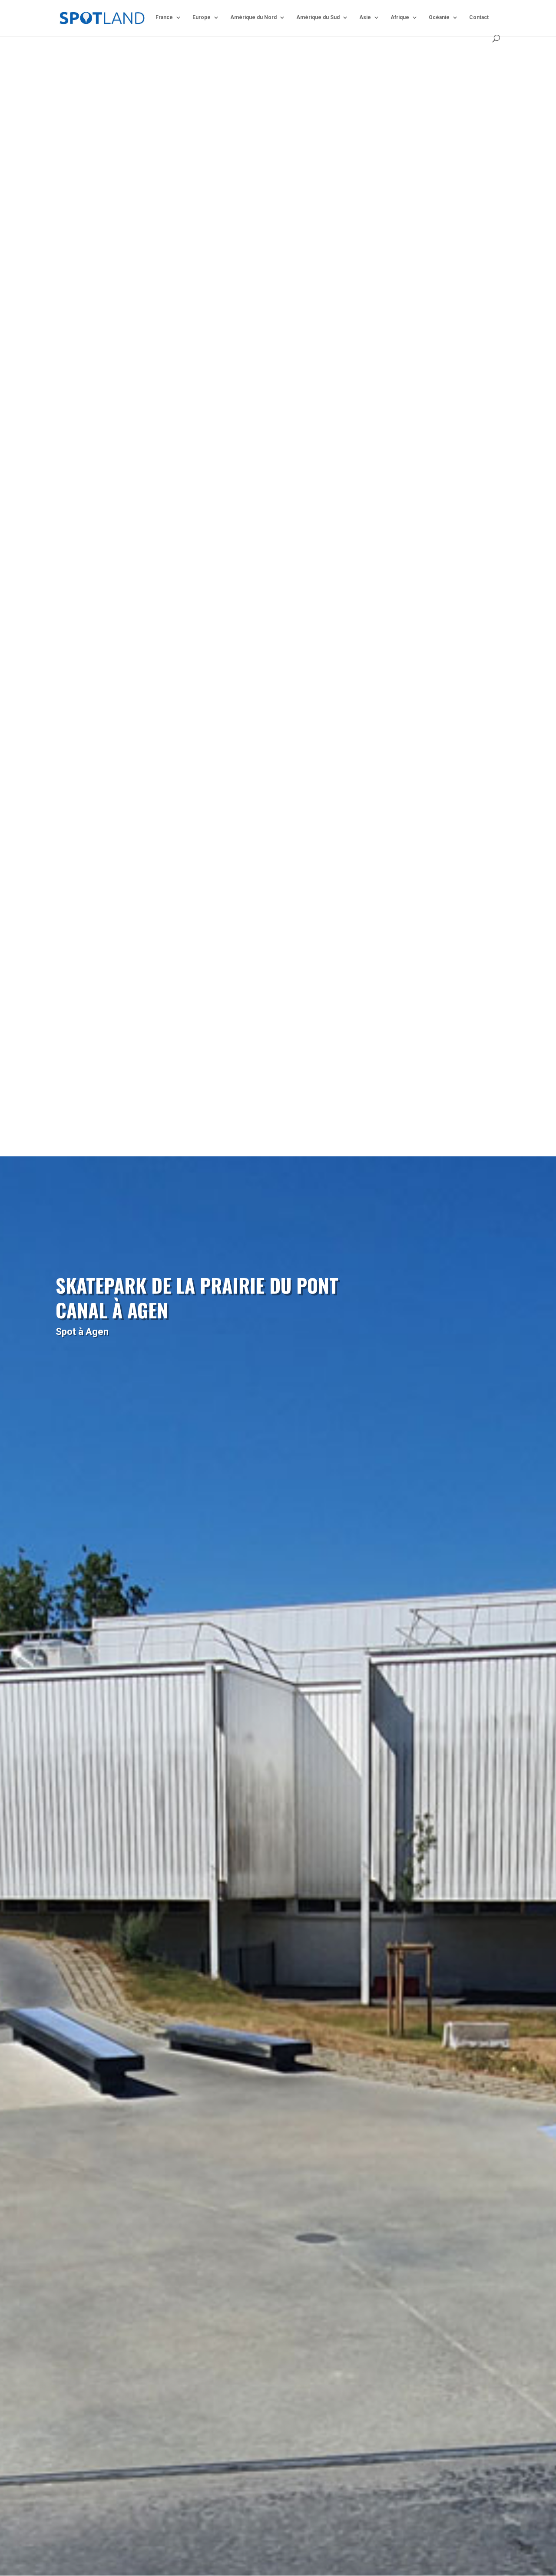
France (164, 17)
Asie (365, 17)
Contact (479, 17)
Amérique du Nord (253, 17)
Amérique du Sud (318, 17)
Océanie (439, 17)
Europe (202, 17)
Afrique (400, 17)
